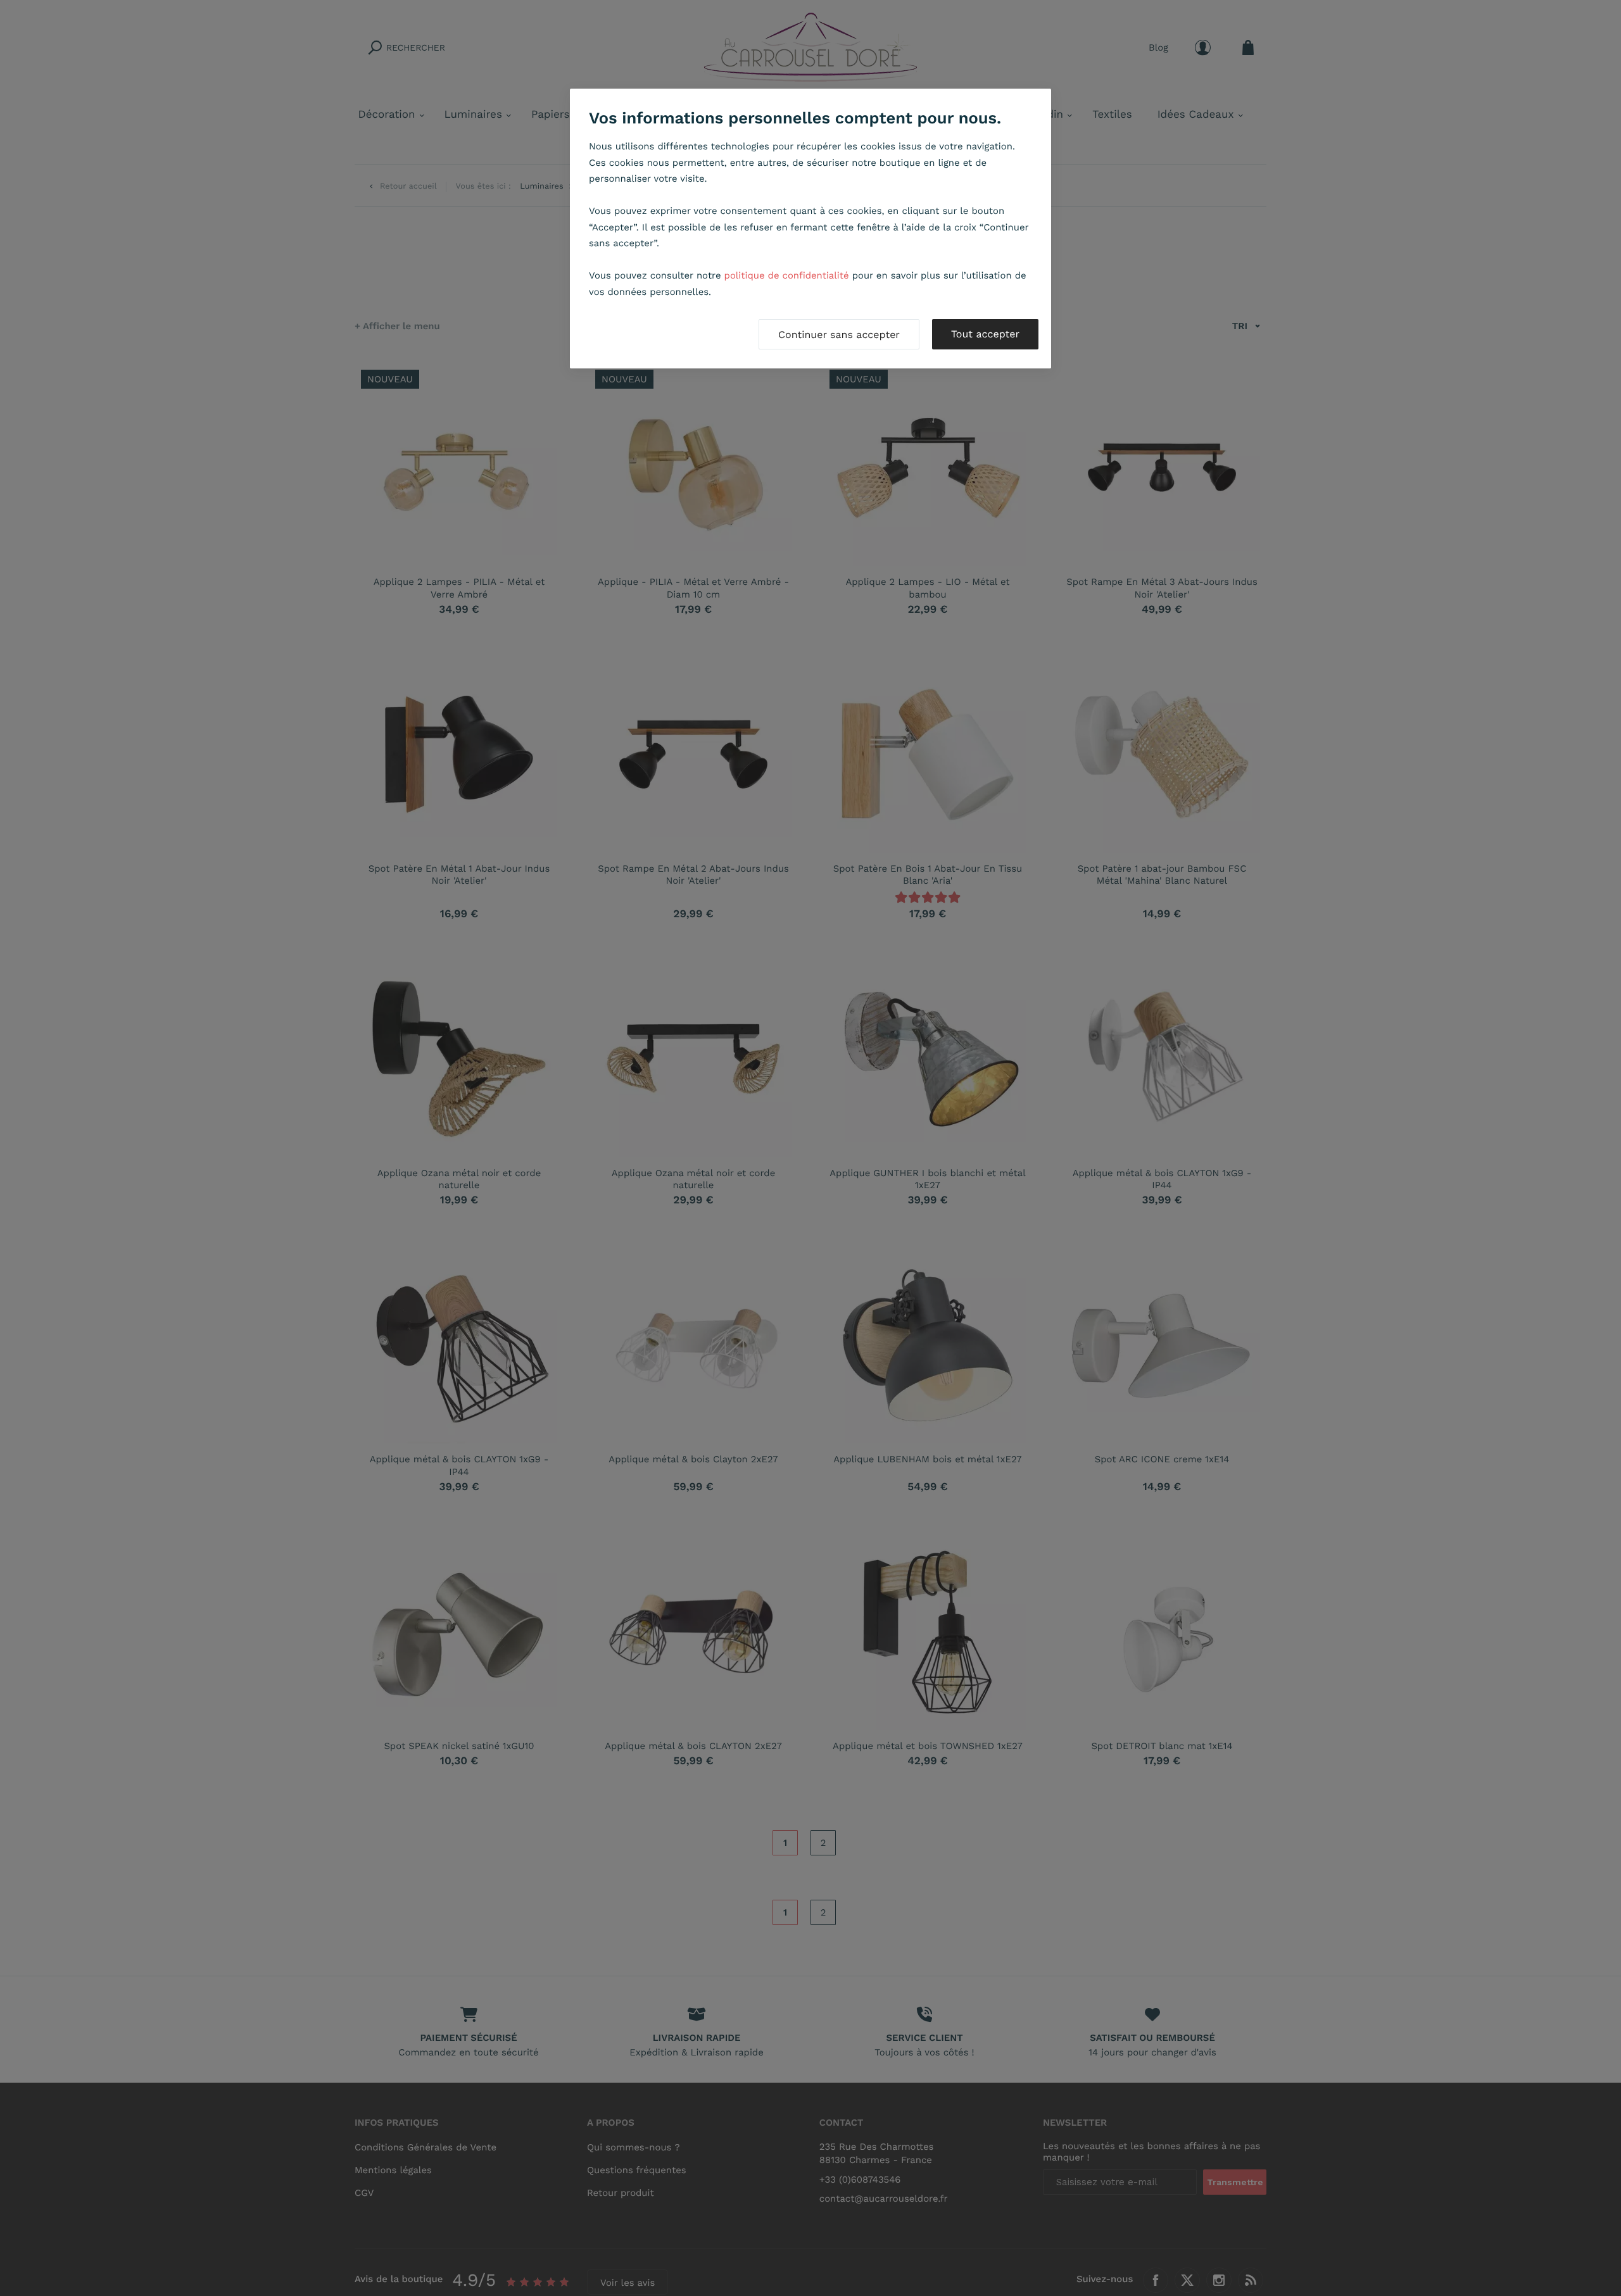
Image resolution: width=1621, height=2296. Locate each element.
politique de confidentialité (787, 275)
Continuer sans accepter (839, 335)
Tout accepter (985, 334)
